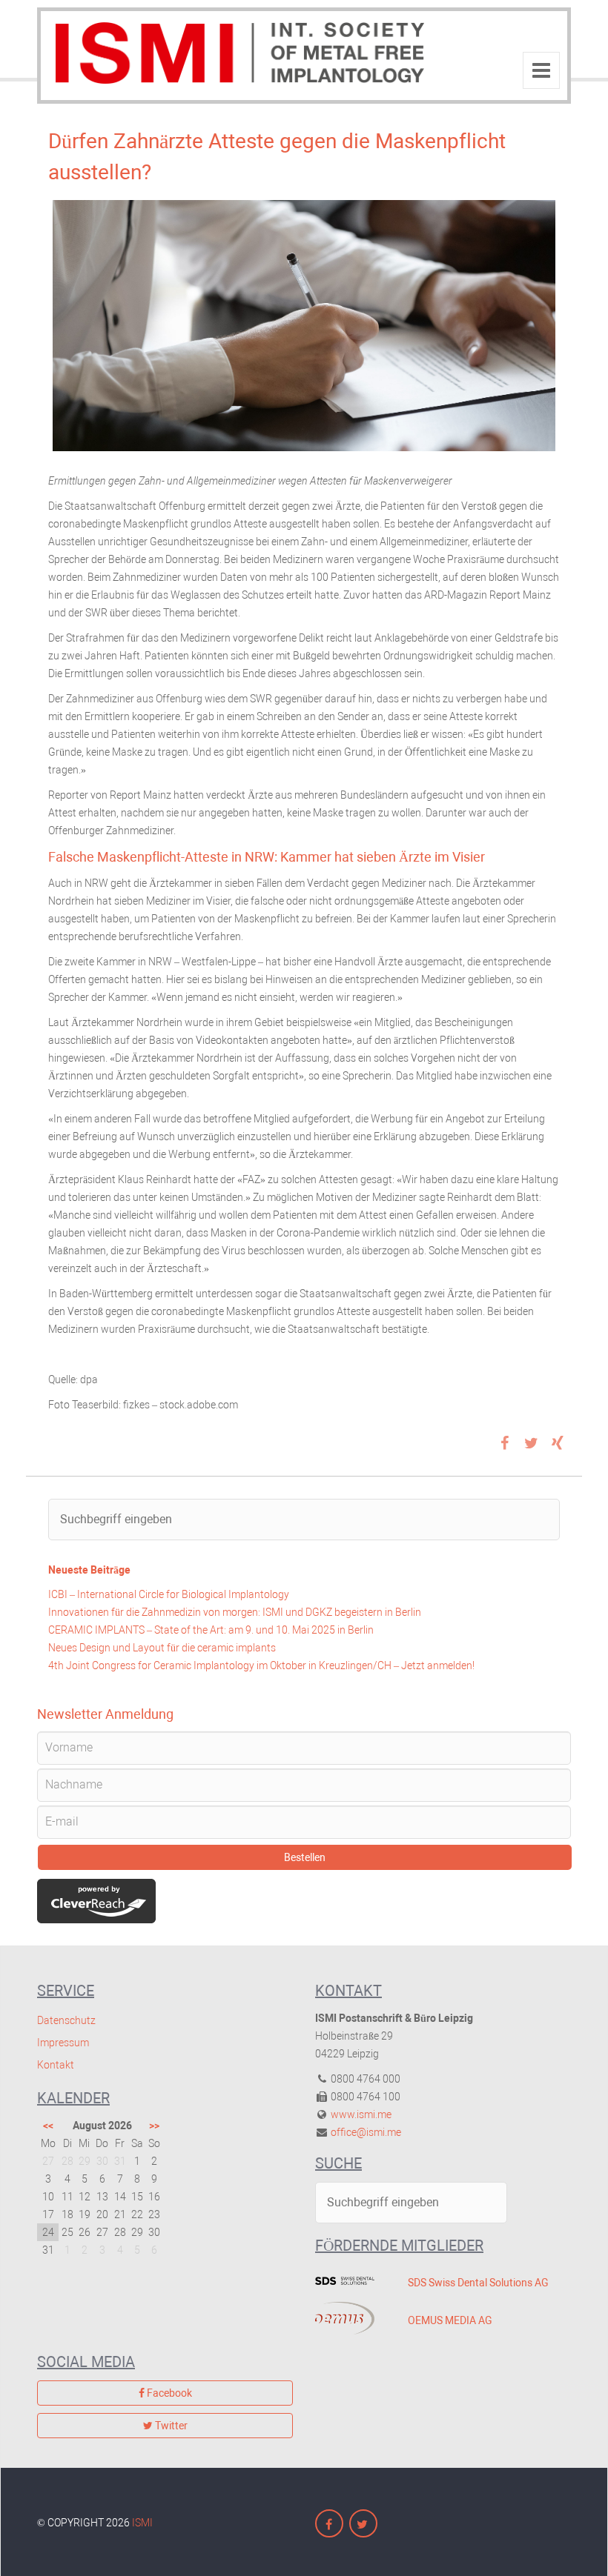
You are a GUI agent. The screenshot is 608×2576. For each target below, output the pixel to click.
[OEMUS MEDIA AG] (350, 2318)
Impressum (63, 2043)
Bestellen (305, 1857)
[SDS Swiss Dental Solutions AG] (350, 2280)
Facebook (168, 2393)
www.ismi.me (361, 2114)
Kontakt (56, 2065)
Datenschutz (66, 2020)
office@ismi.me (366, 2132)
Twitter (170, 2426)
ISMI (142, 2523)
